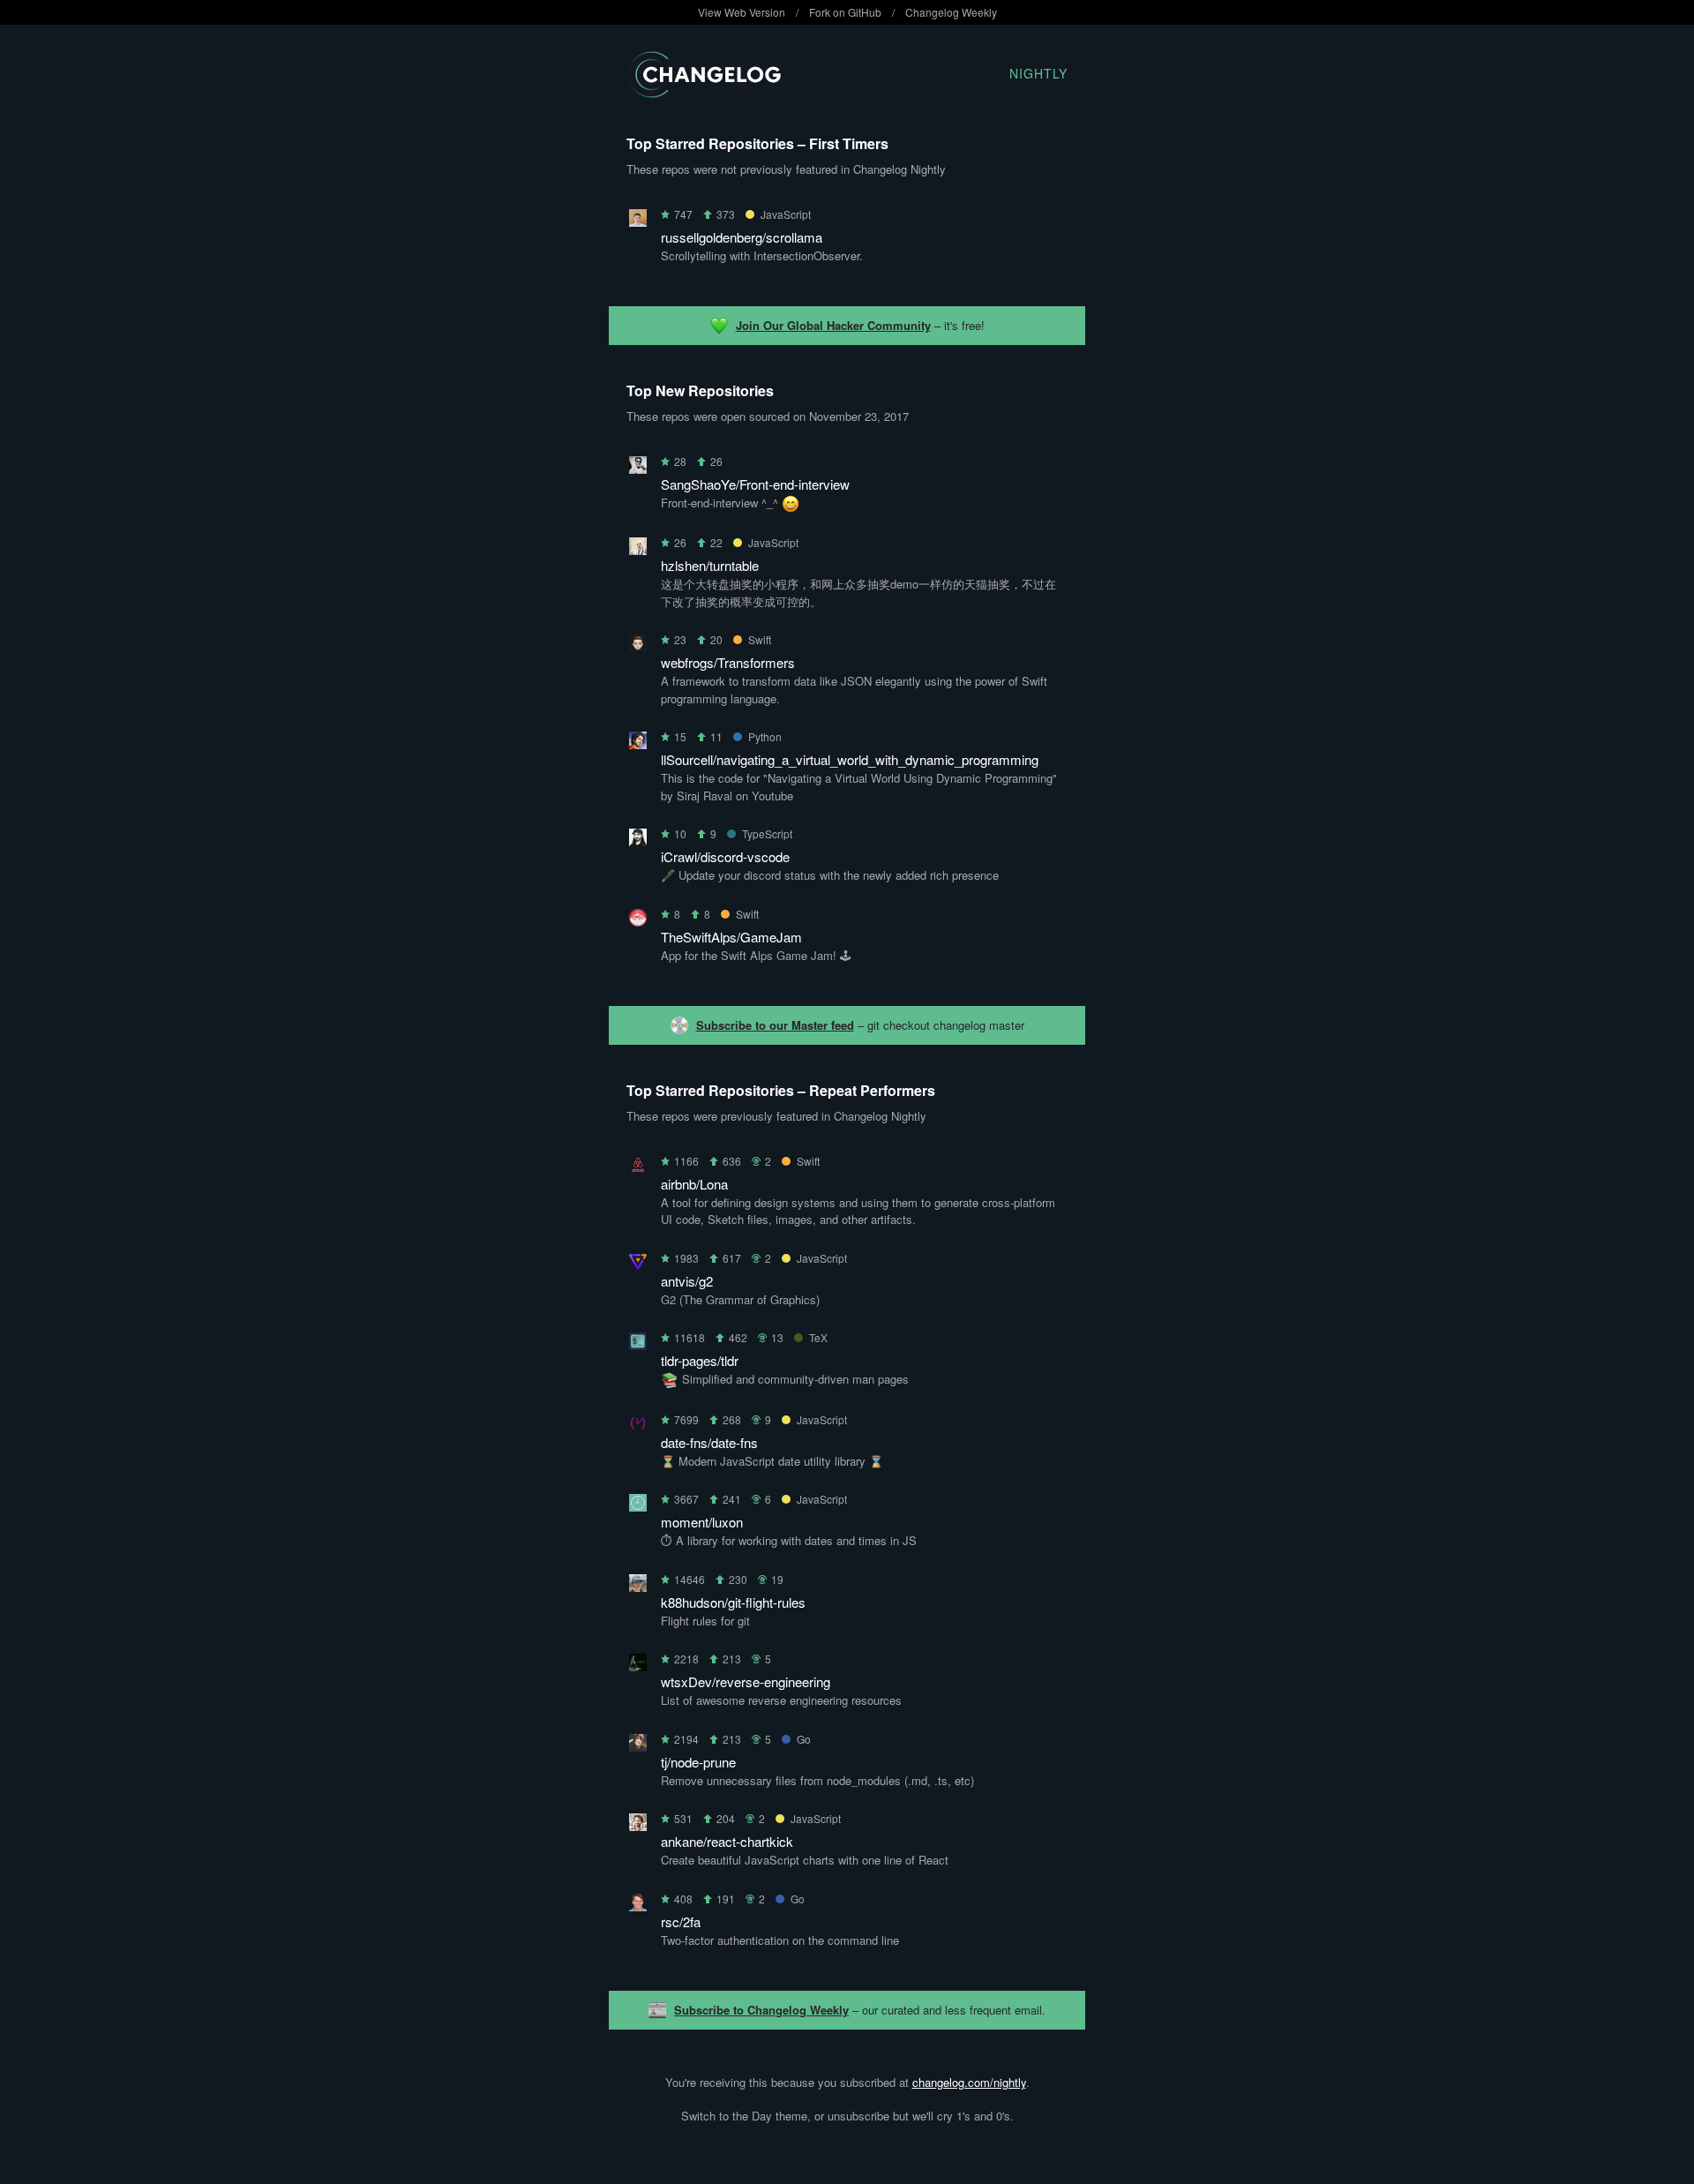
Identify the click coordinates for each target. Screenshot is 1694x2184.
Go (804, 1739)
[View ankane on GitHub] (638, 1825)
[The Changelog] (704, 92)
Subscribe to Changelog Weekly (761, 2010)
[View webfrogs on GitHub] (638, 646)
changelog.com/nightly (969, 2082)
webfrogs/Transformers (728, 662)
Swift (760, 639)
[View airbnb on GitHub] (638, 1168)
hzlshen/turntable (710, 565)
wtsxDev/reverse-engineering (746, 1681)
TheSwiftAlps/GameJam (731, 937)
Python (765, 736)
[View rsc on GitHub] (638, 1906)
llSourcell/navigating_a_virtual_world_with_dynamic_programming (850, 759)
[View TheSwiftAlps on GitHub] (638, 921)
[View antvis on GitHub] (638, 1265)
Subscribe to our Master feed (775, 1025)
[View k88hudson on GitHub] (638, 1586)
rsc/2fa (681, 1921)
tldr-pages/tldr (700, 1360)
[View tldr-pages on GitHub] (638, 1344)
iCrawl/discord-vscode (725, 856)
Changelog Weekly (951, 12)
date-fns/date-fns (709, 1442)
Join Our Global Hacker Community (833, 325)
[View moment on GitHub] (638, 1506)
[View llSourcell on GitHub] (638, 743)
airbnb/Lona (694, 1184)
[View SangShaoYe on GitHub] (638, 468)
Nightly (1038, 73)
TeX (818, 1337)
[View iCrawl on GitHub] (638, 841)
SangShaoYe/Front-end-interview (755, 484)
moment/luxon (702, 1522)
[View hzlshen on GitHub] (638, 549)
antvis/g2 (687, 1281)
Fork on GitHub (845, 12)
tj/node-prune (698, 1762)
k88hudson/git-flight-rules (733, 1602)
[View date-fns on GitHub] (638, 1426)
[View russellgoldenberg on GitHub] (638, 221)
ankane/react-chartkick (727, 1841)
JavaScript (786, 214)
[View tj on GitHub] (638, 1746)
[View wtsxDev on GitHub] (638, 1666)
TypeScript (767, 833)
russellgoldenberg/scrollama (742, 237)
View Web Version (742, 12)
